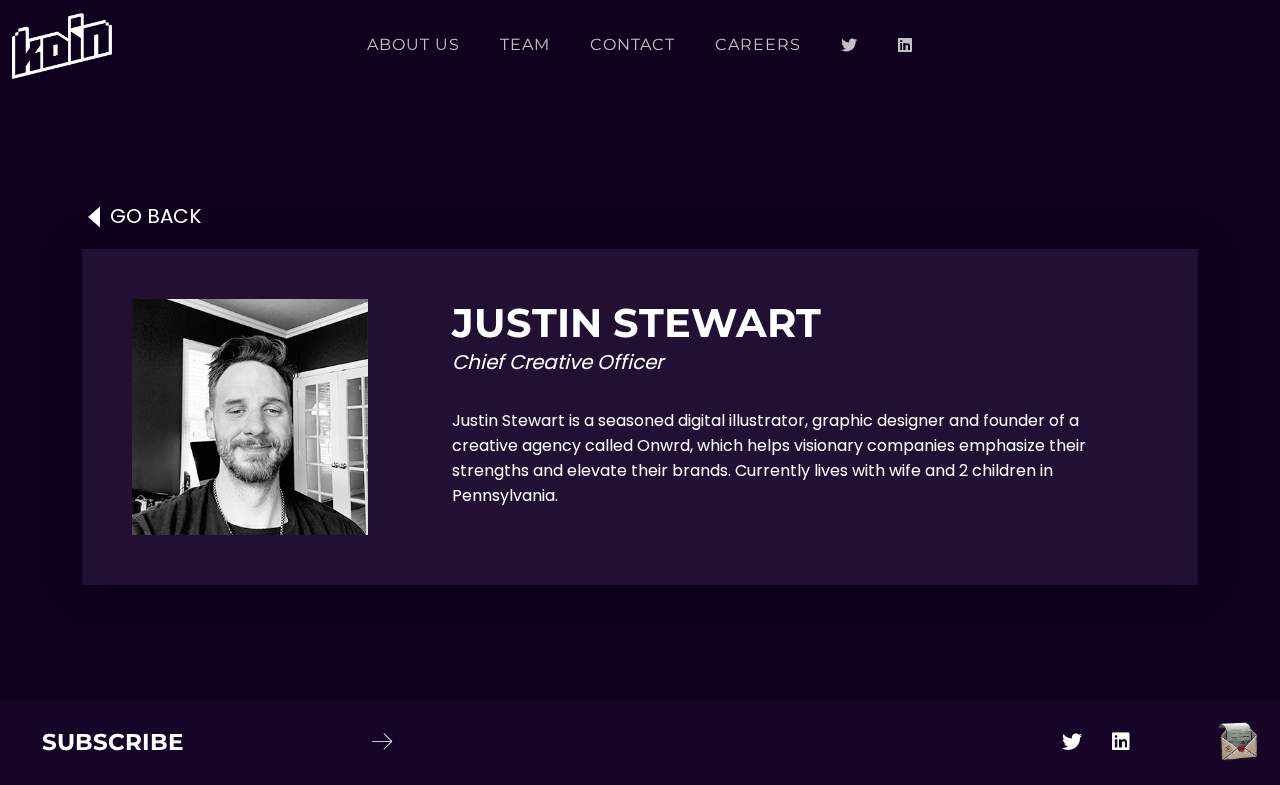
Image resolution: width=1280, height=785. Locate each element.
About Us (413, 44)
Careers (758, 44)
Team (525, 44)
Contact (632, 44)
